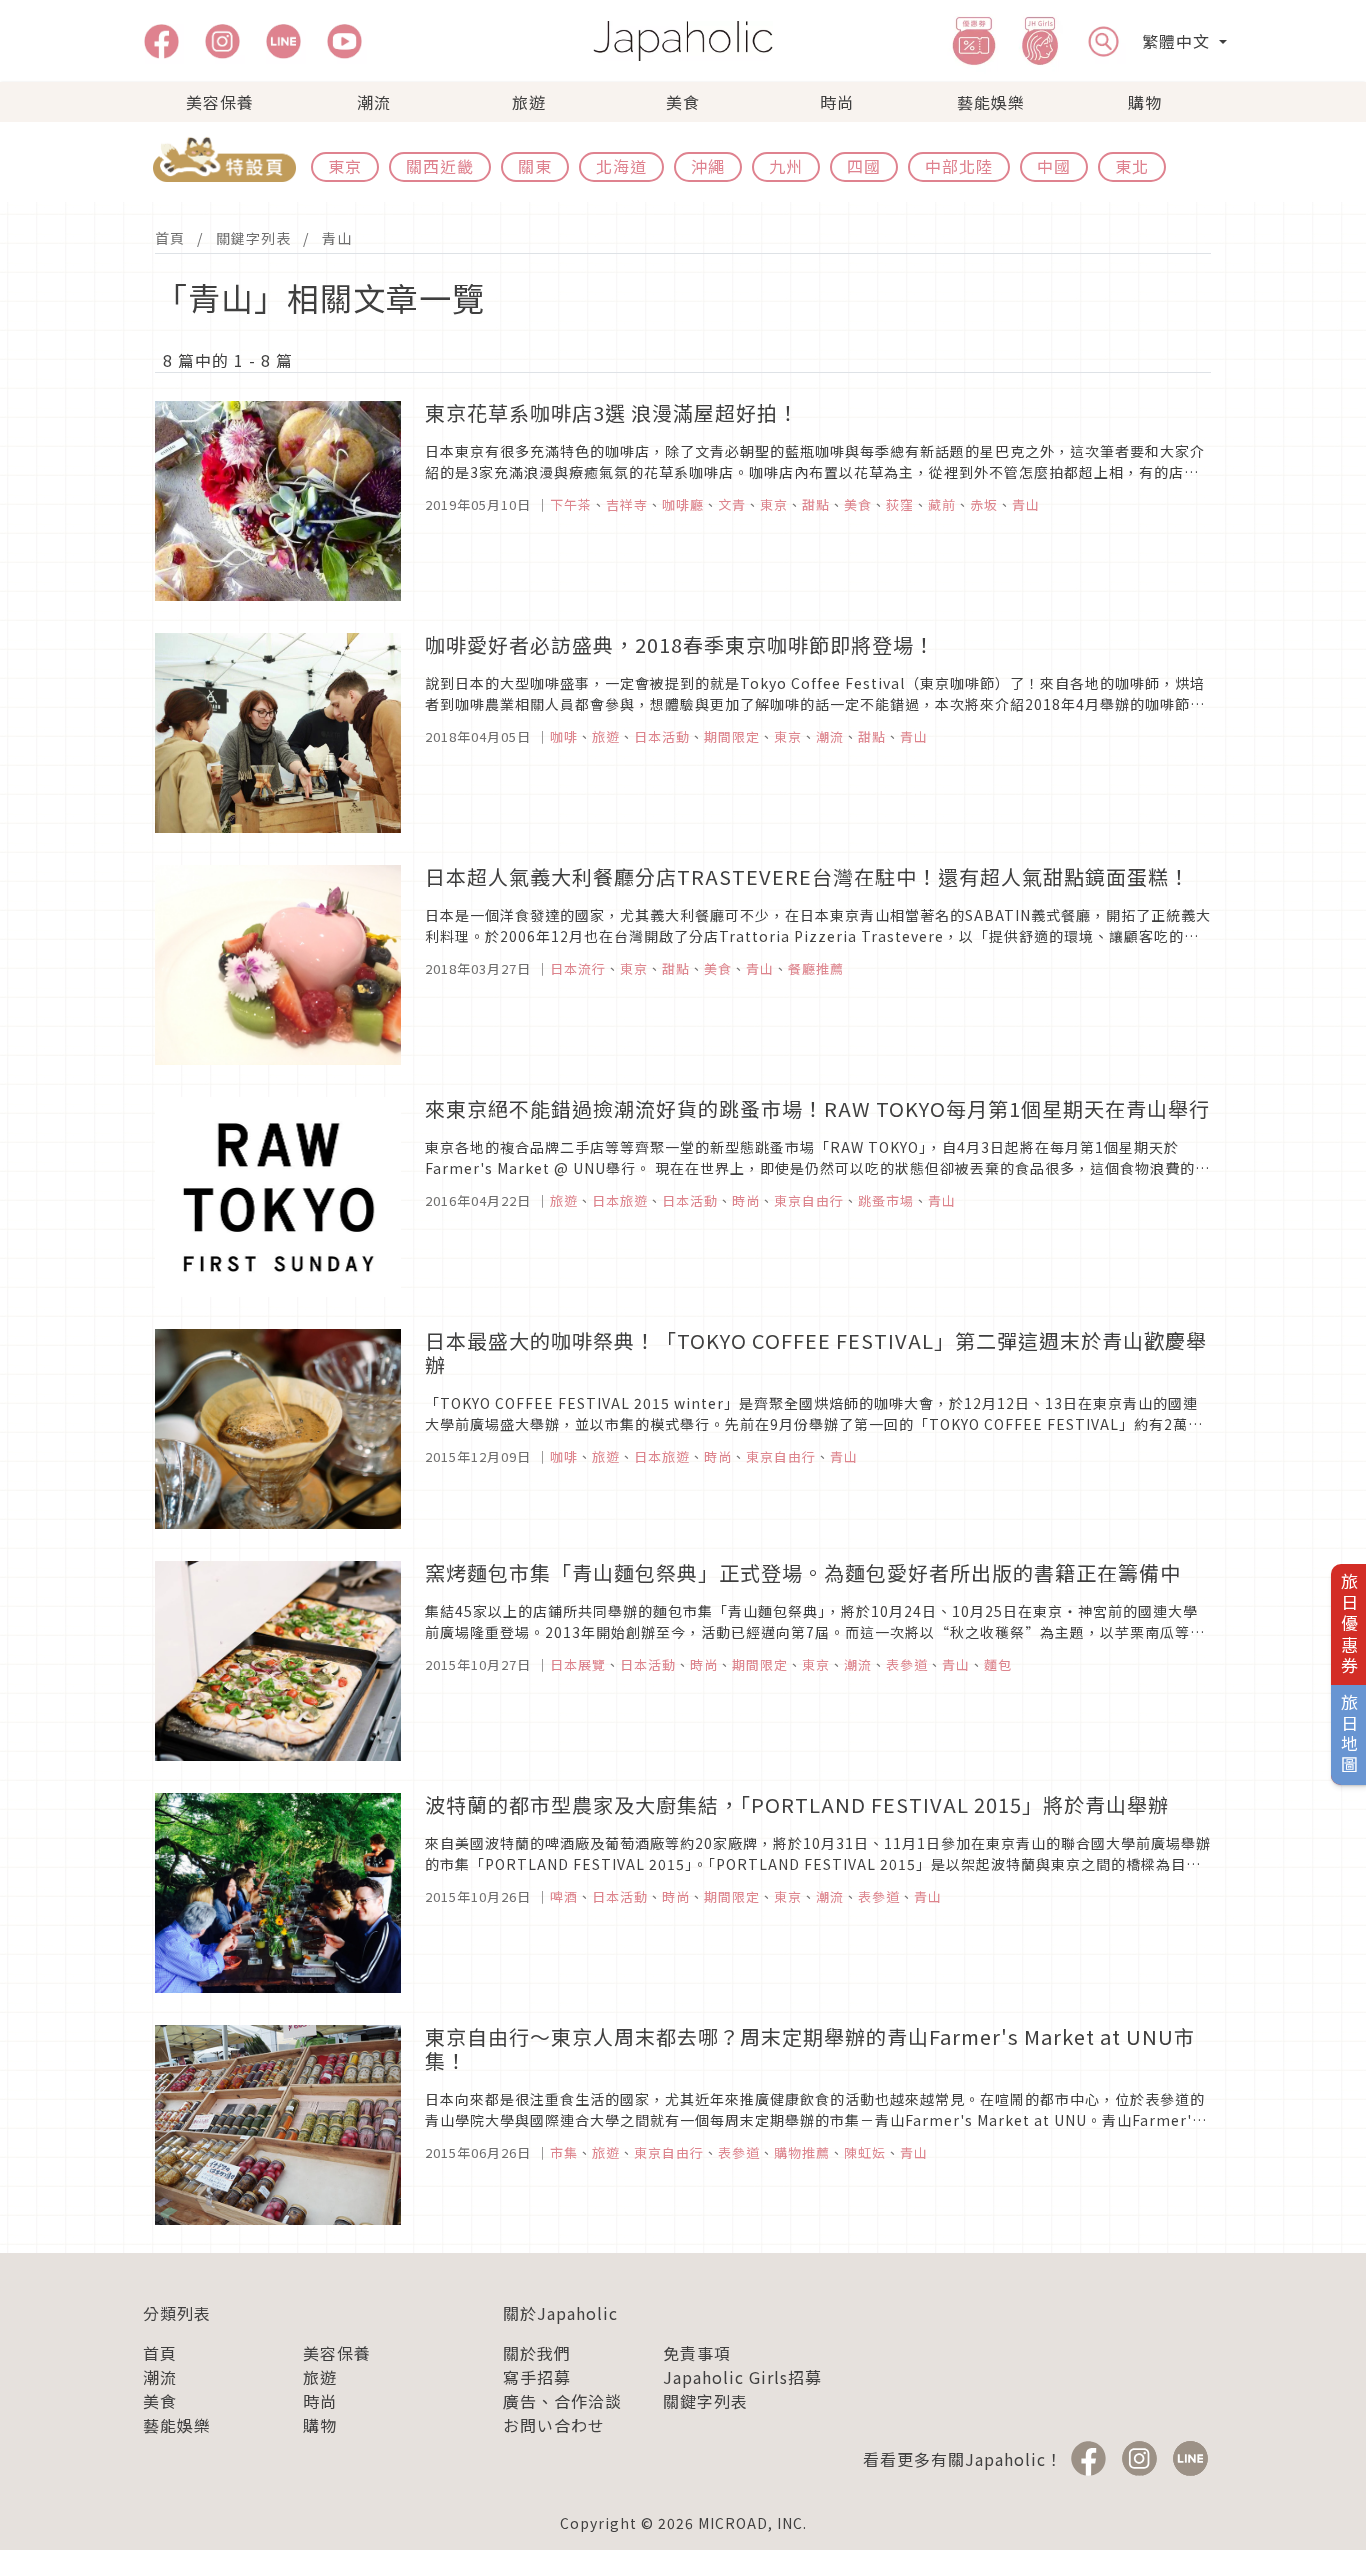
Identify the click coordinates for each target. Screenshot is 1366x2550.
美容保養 (220, 102)
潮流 (374, 102)
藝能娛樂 (991, 102)
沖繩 (708, 166)
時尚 (837, 102)
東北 (1132, 166)
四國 (864, 166)
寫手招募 (537, 2377)
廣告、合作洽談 (562, 2401)
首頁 (170, 238)
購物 (1145, 102)
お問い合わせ (554, 2425)
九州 (786, 166)
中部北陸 (959, 166)
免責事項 (697, 2353)
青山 (337, 238)
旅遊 (529, 102)
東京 (345, 166)
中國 (1054, 166)
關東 (535, 166)
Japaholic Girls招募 (742, 2377)
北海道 (621, 166)
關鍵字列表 (253, 238)
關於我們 (537, 2353)
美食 (683, 102)
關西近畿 (440, 166)
